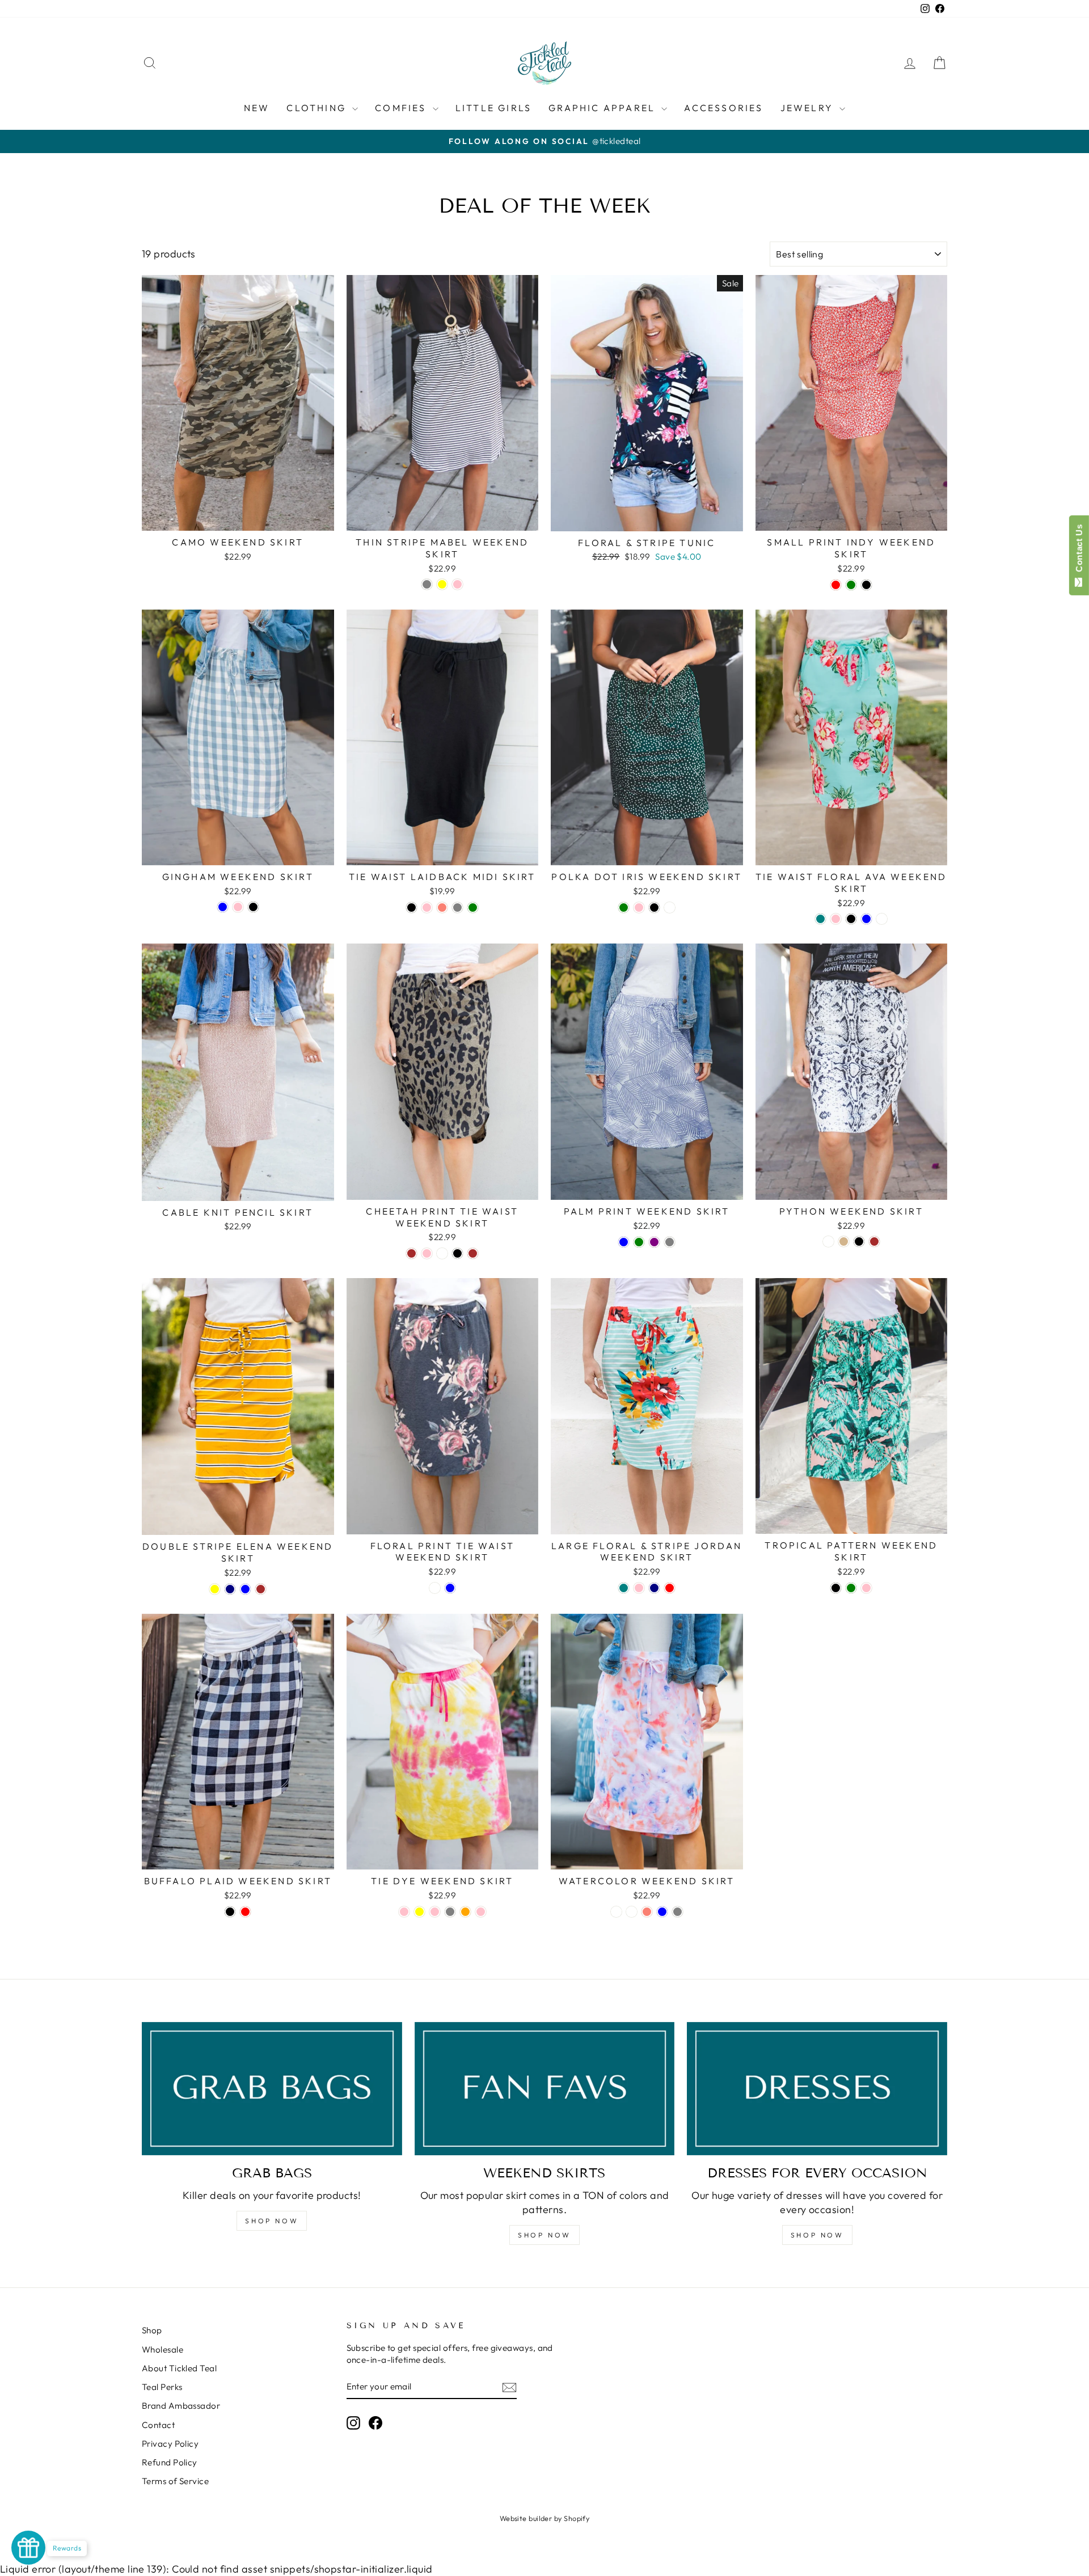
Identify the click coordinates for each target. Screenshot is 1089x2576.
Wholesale (162, 2349)
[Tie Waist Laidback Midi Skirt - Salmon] (442, 908)
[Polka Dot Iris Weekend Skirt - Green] (624, 908)
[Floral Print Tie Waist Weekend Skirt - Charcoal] (435, 1588)
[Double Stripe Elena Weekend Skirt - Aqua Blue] (245, 1589)
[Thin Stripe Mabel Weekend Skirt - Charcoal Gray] (427, 584)
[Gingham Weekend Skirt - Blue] (223, 907)
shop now (544, 2235)
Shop (152, 2330)
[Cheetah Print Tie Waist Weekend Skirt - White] (442, 1253)
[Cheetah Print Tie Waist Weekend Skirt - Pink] (427, 1253)
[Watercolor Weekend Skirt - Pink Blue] (662, 1912)
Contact (158, 2425)
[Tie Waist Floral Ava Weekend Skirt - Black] (851, 919)
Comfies (402, 108)
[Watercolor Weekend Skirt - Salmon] (647, 1912)
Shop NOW (272, 2221)
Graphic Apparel (603, 108)
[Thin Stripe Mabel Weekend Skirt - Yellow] (442, 584)
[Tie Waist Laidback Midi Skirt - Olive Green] (473, 908)
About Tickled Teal (179, 2368)
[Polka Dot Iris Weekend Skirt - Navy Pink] (639, 908)
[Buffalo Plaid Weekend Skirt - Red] (245, 1912)
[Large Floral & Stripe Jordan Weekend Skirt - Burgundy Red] (670, 1588)
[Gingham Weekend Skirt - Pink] (238, 907)
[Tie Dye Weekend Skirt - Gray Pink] (481, 1912)
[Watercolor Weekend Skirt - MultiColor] (616, 1912)
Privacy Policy (170, 2444)
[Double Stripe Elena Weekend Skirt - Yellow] (215, 1589)
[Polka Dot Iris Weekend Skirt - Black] (654, 908)
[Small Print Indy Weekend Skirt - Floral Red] (836, 585)
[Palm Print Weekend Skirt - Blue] (624, 1242)
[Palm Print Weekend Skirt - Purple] (654, 1242)
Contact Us (1079, 551)
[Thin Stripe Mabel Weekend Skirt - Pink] (457, 584)
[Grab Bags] (272, 2089)
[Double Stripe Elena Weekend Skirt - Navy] (230, 1589)
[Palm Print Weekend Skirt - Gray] (670, 1242)
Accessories (723, 108)
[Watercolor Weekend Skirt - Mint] (632, 1912)
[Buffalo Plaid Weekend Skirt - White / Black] (230, 1912)
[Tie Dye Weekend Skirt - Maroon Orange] (465, 1912)
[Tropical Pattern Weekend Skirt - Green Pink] (866, 1588)
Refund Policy (170, 2462)
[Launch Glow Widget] (28, 2548)
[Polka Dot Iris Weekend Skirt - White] (670, 908)
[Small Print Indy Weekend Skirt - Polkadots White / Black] (866, 585)
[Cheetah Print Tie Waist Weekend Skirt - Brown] (411, 1253)
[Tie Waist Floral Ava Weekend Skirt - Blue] (866, 919)
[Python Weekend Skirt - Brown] (874, 1242)
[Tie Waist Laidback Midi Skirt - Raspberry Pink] (427, 908)
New (257, 108)
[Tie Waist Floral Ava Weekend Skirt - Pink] (836, 919)
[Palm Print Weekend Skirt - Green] (639, 1242)
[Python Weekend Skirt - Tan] (844, 1242)
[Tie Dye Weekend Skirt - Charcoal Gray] (450, 1912)
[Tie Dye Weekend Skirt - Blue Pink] (435, 1912)
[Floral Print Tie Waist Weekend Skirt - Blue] (450, 1588)
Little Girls (493, 108)
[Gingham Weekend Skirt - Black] (253, 907)
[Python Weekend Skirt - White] (828, 1242)
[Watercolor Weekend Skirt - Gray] (678, 1912)
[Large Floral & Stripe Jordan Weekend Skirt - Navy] (654, 1588)
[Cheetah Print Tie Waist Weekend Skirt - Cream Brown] (473, 1253)
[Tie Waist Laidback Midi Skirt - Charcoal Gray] (457, 908)
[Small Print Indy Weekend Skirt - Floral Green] (851, 585)
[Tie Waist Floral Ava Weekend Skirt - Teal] (820, 919)
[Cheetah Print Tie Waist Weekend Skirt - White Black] (457, 1253)
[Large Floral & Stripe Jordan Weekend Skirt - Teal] (624, 1588)
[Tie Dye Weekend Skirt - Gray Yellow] (419, 1912)
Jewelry (809, 108)
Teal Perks (162, 2387)
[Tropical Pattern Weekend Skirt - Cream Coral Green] (851, 1588)
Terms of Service (175, 2481)
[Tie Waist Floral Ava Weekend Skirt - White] (882, 919)
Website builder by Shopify (545, 2518)
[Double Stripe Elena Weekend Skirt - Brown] (261, 1589)
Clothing (318, 108)
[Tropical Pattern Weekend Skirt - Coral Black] (836, 1588)
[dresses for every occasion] (817, 2089)
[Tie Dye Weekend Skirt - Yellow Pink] (404, 1912)
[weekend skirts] (545, 2089)
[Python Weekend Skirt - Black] (859, 1242)
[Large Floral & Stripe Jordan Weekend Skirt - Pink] (639, 1588)
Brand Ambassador (181, 2406)
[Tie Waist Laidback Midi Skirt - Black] (411, 908)
